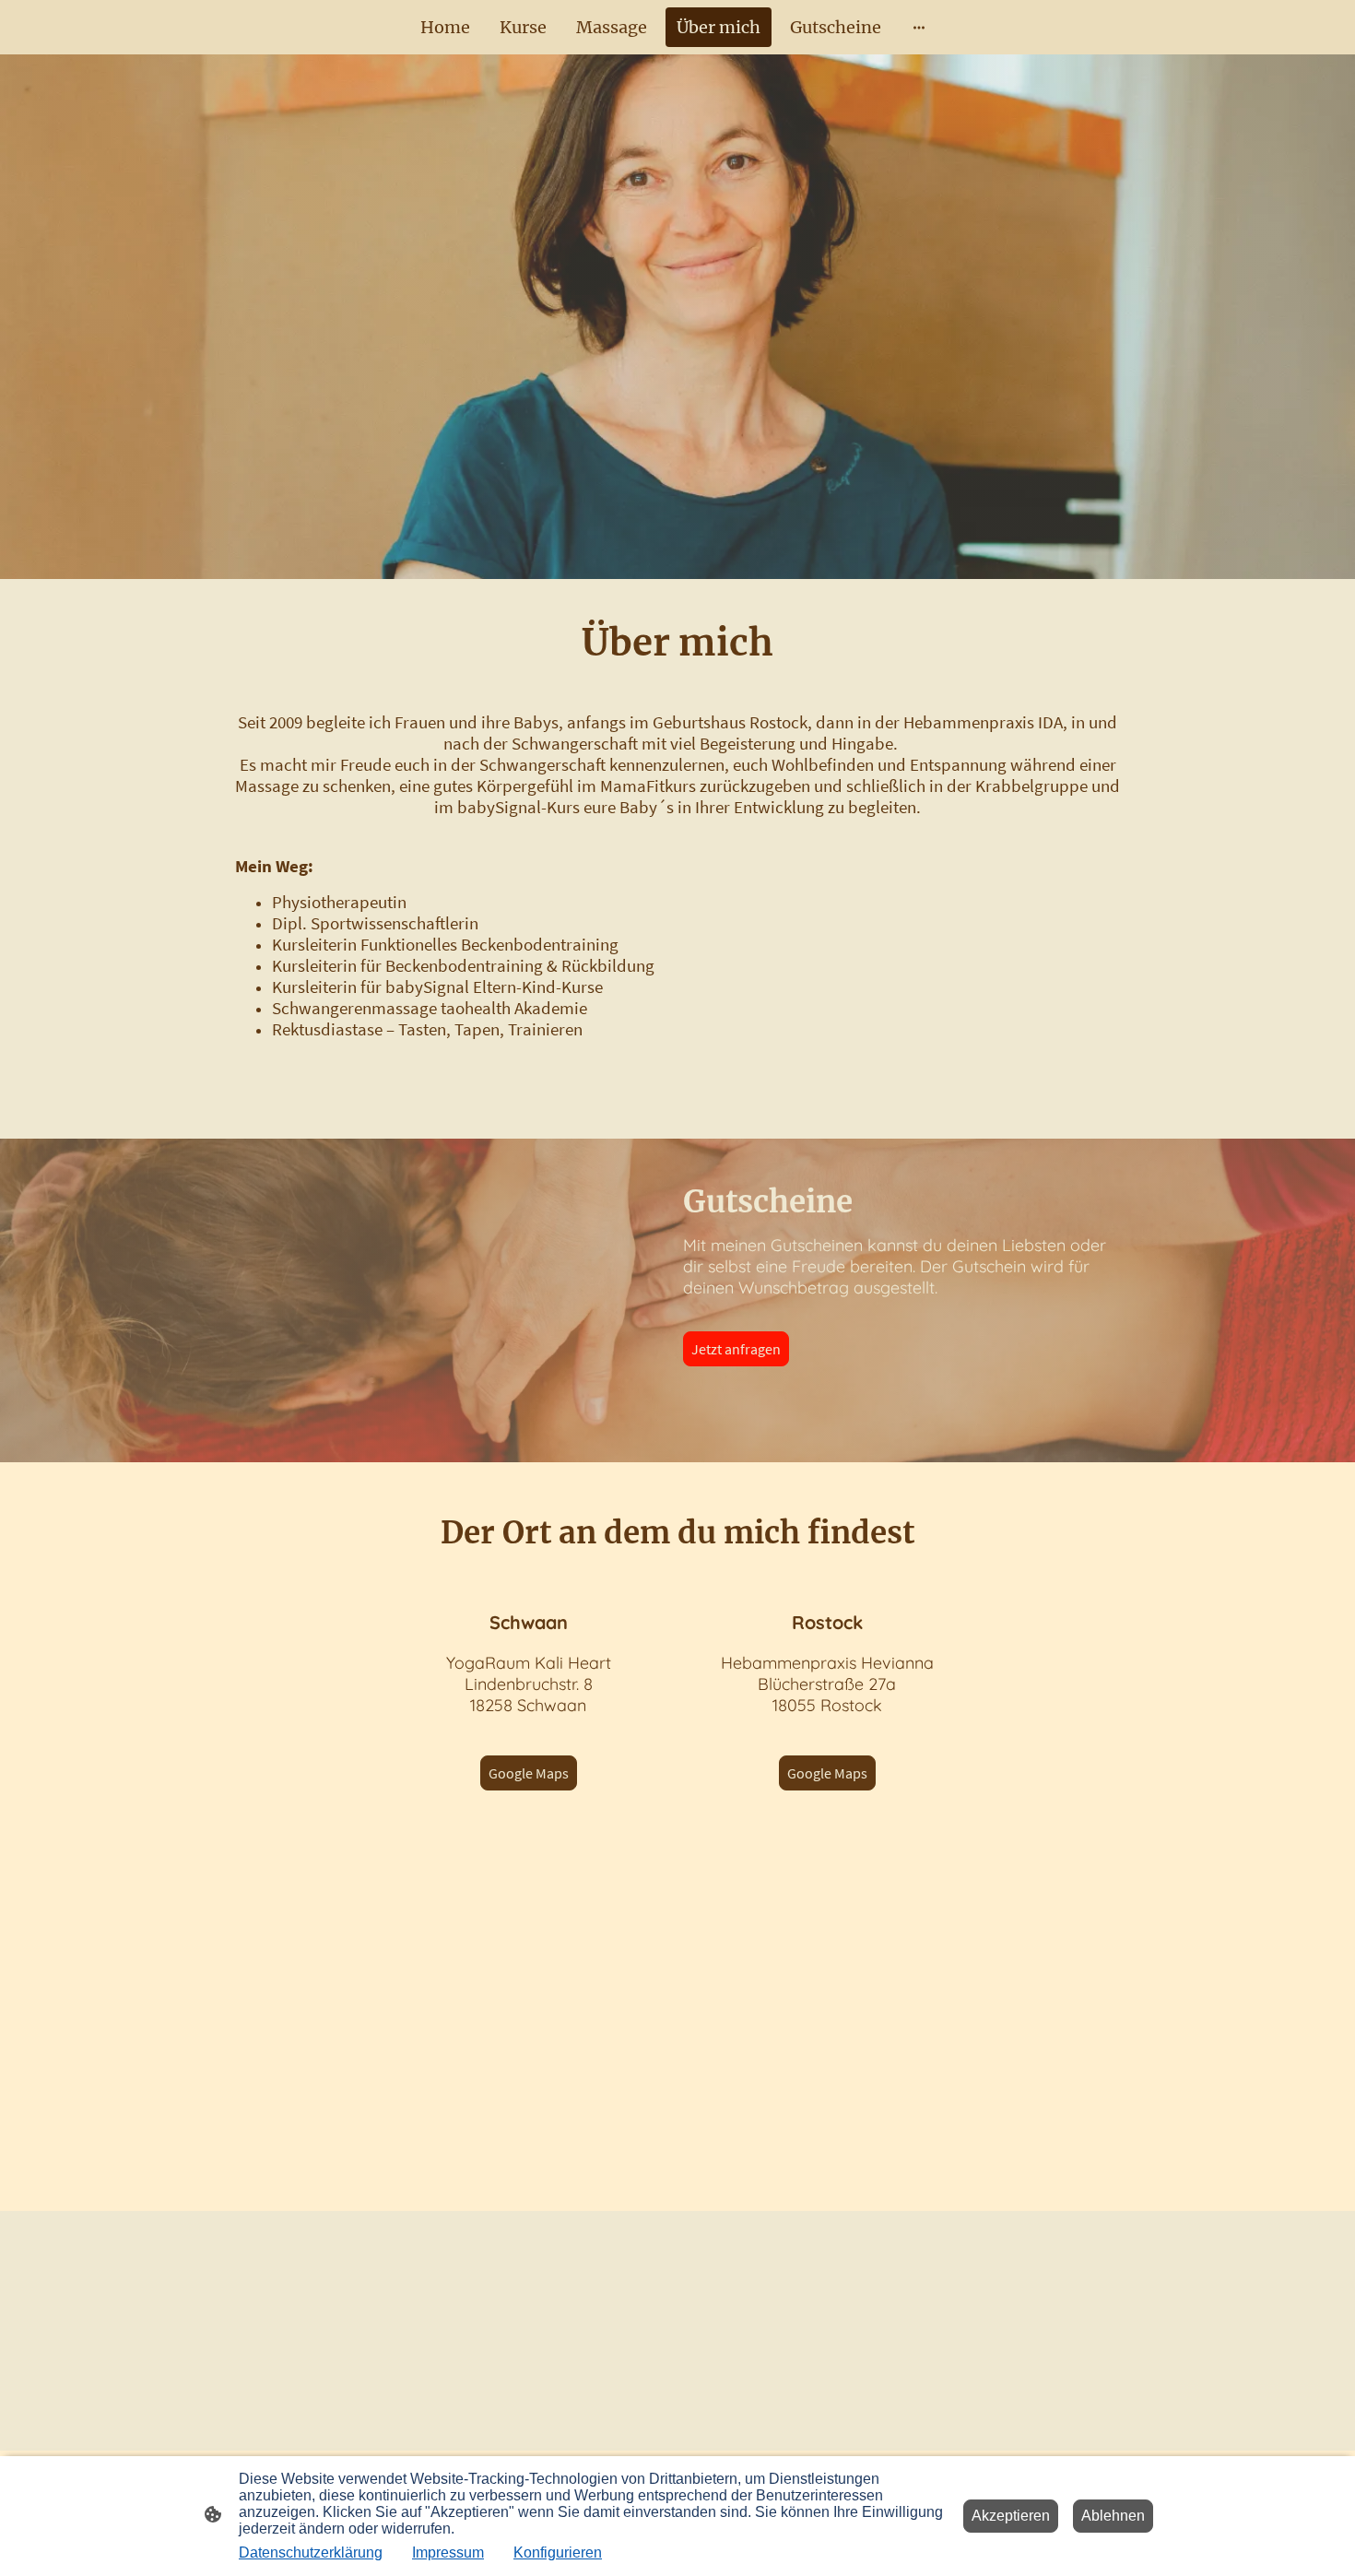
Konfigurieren (558, 2552)
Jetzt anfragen (736, 1349)
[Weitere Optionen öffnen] (919, 27)
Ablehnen (1113, 2516)
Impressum (448, 2552)
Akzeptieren (1011, 2516)
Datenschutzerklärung (311, 2552)
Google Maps (529, 1773)
